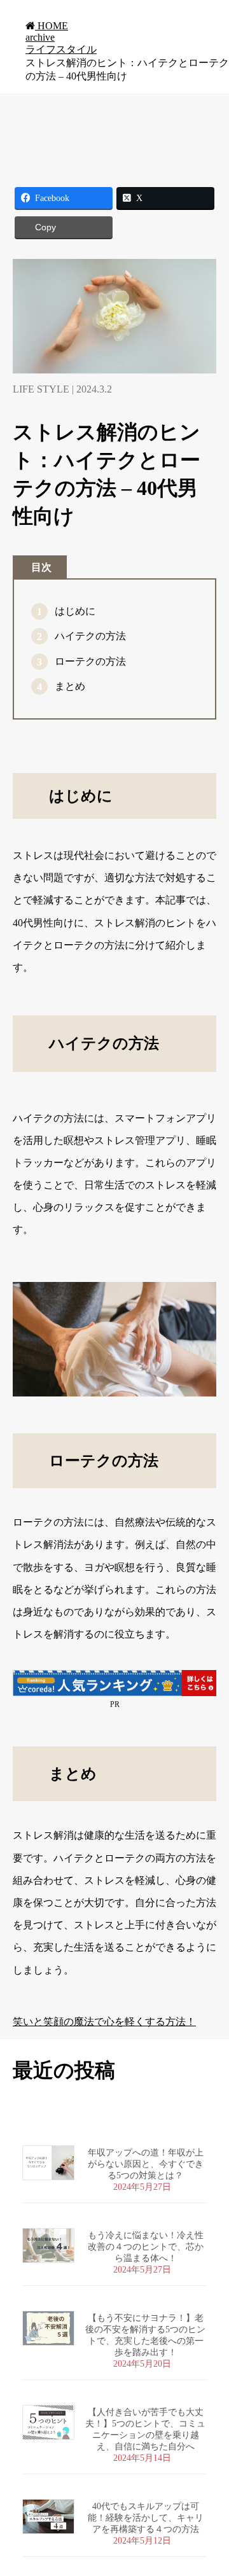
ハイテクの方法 (90, 636)
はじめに (75, 611)
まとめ (70, 686)
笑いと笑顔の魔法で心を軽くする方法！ (104, 2022)
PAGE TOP (212, 2486)
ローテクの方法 (90, 661)
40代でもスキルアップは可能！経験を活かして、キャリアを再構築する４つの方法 (146, 2518)
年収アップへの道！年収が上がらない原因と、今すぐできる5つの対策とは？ (158, 2164)
